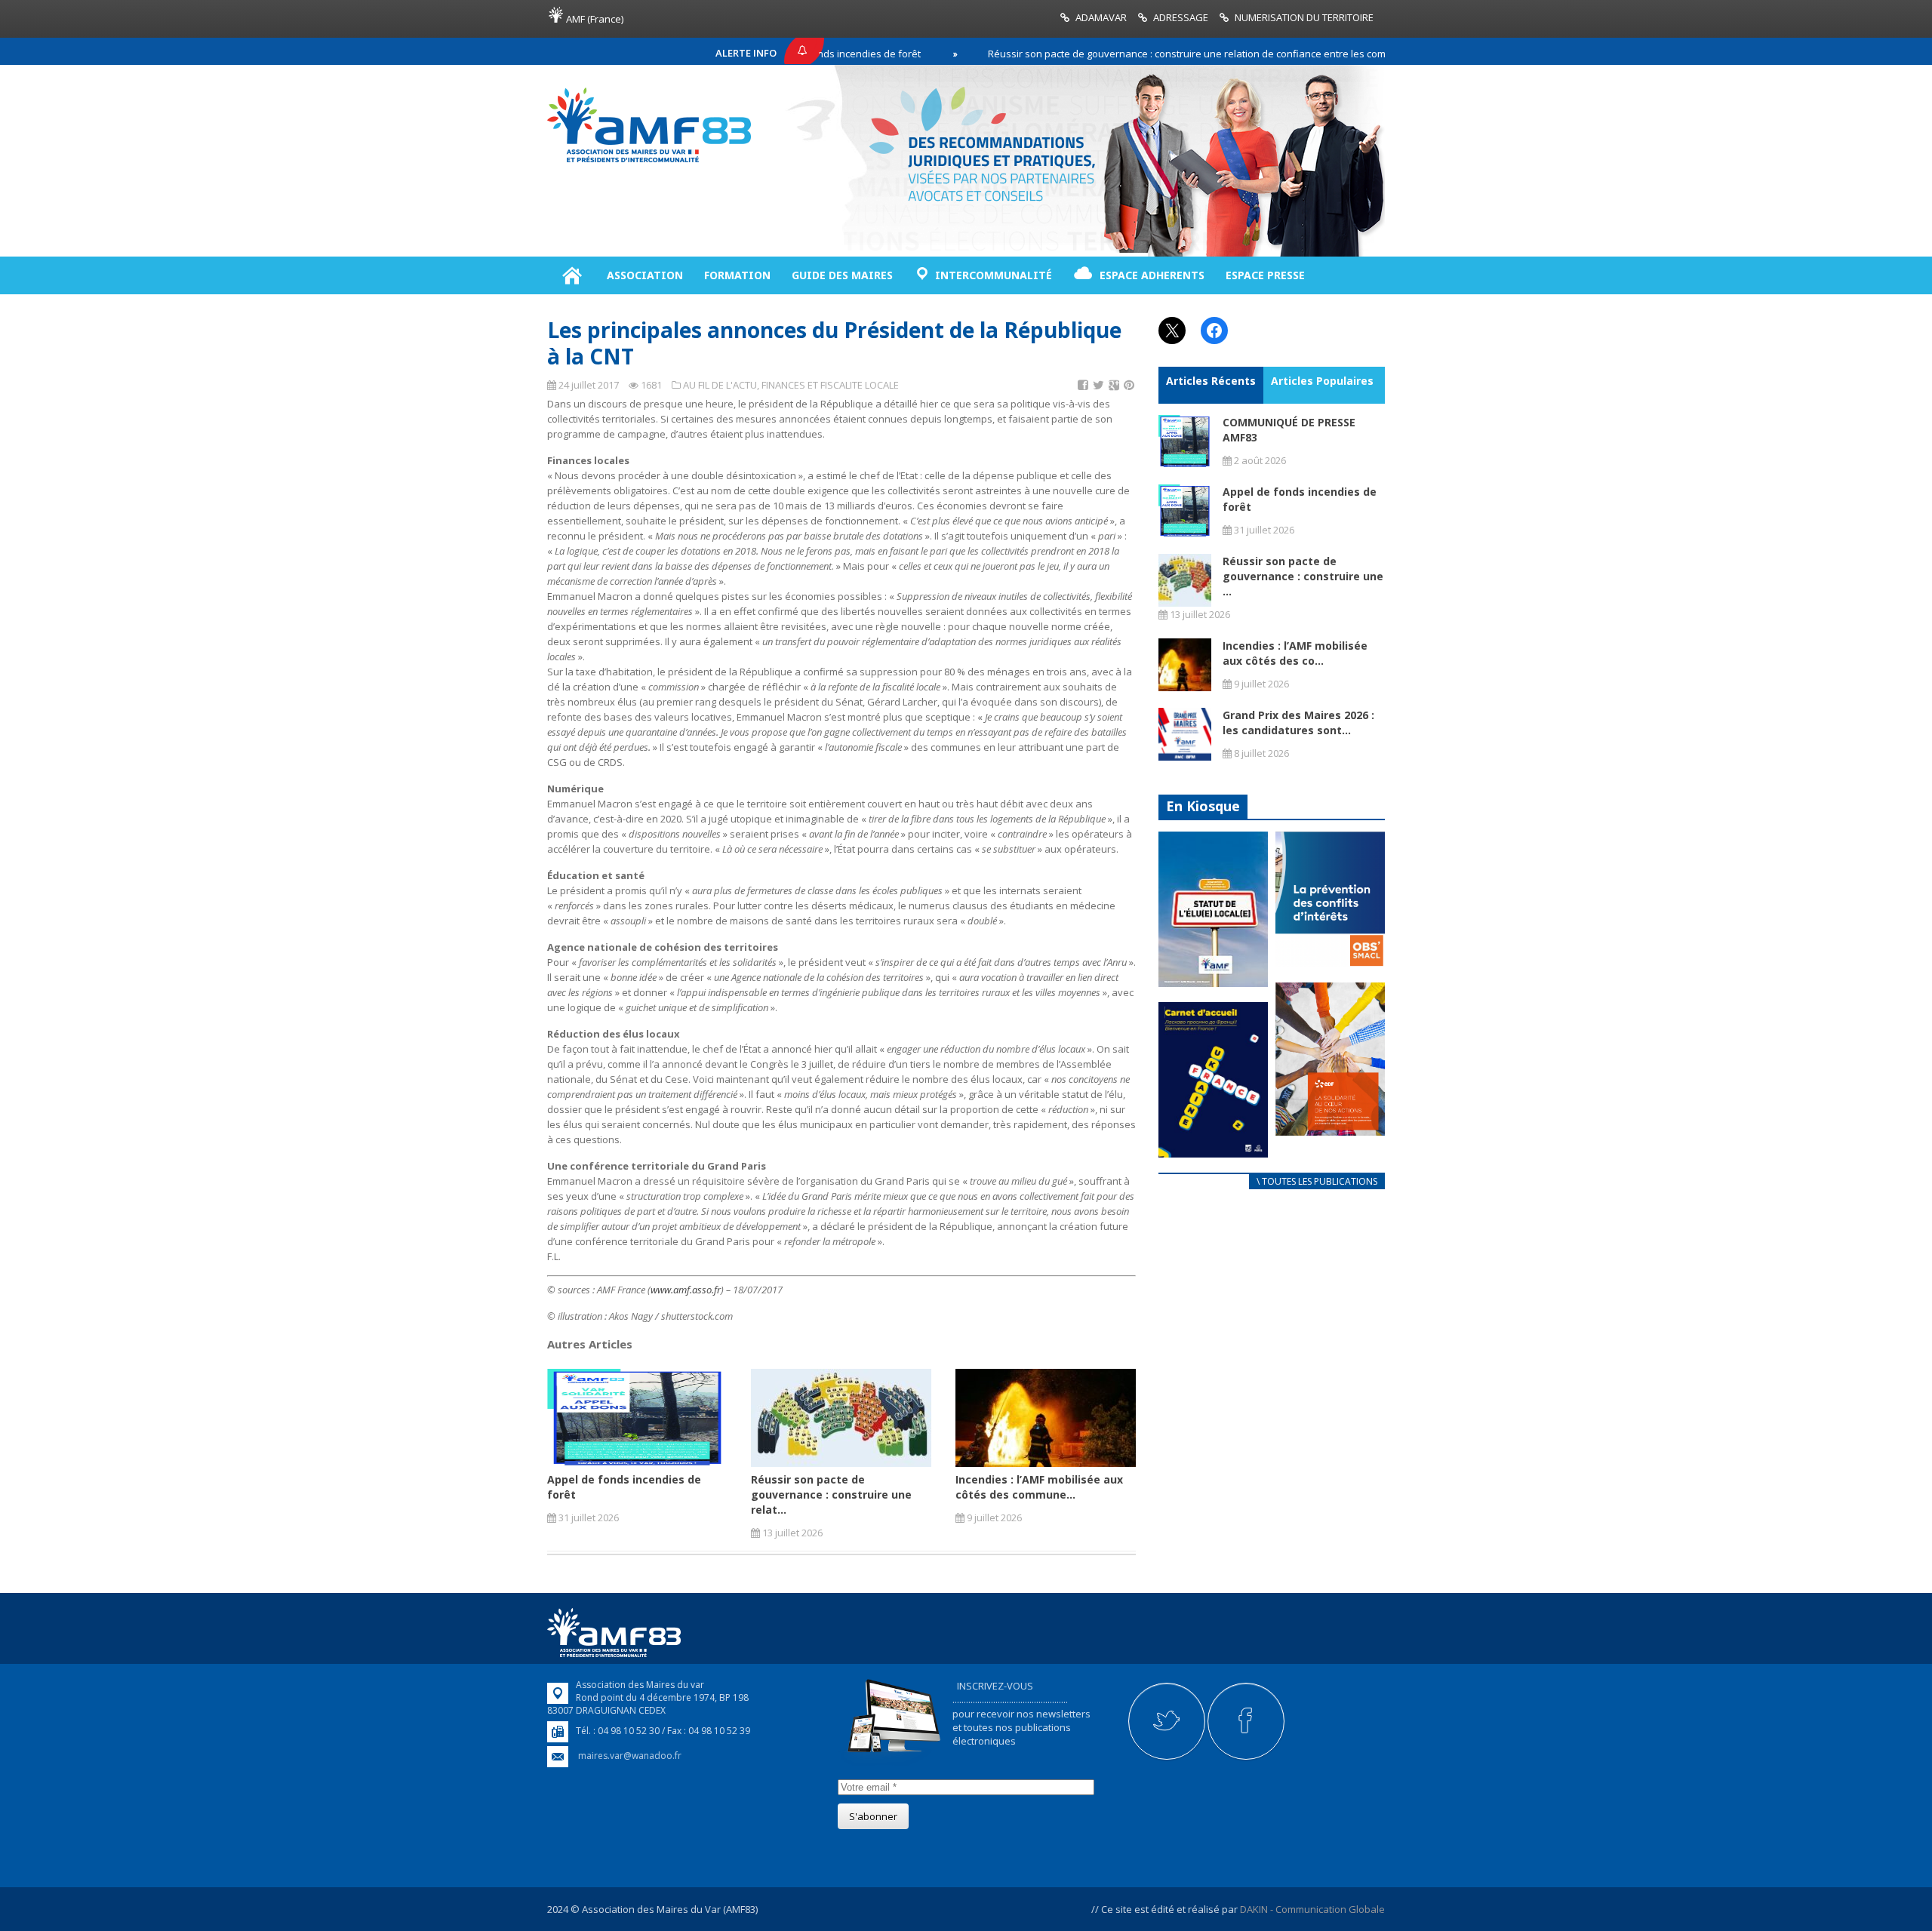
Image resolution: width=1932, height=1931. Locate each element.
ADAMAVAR (1101, 17)
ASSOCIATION (645, 275)
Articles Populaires (1322, 381)
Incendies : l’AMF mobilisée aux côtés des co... (1295, 653)
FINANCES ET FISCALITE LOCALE (830, 385)
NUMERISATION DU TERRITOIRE (1304, 17)
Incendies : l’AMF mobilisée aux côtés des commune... (1039, 1487)
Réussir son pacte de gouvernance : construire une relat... (831, 1494)
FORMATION (737, 275)
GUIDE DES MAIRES (842, 275)
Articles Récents (1211, 381)
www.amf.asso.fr (686, 1290)
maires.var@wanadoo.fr (630, 1756)
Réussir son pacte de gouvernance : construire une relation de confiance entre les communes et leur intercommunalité (1185, 54)
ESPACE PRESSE (1265, 275)
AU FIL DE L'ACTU (720, 385)
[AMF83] (649, 162)
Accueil (572, 275)
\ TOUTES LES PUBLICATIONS (1317, 1181)
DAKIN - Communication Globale (1312, 1909)
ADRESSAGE (1181, 17)
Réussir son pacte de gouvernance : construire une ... (1303, 576)
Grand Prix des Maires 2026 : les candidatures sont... (1298, 723)
